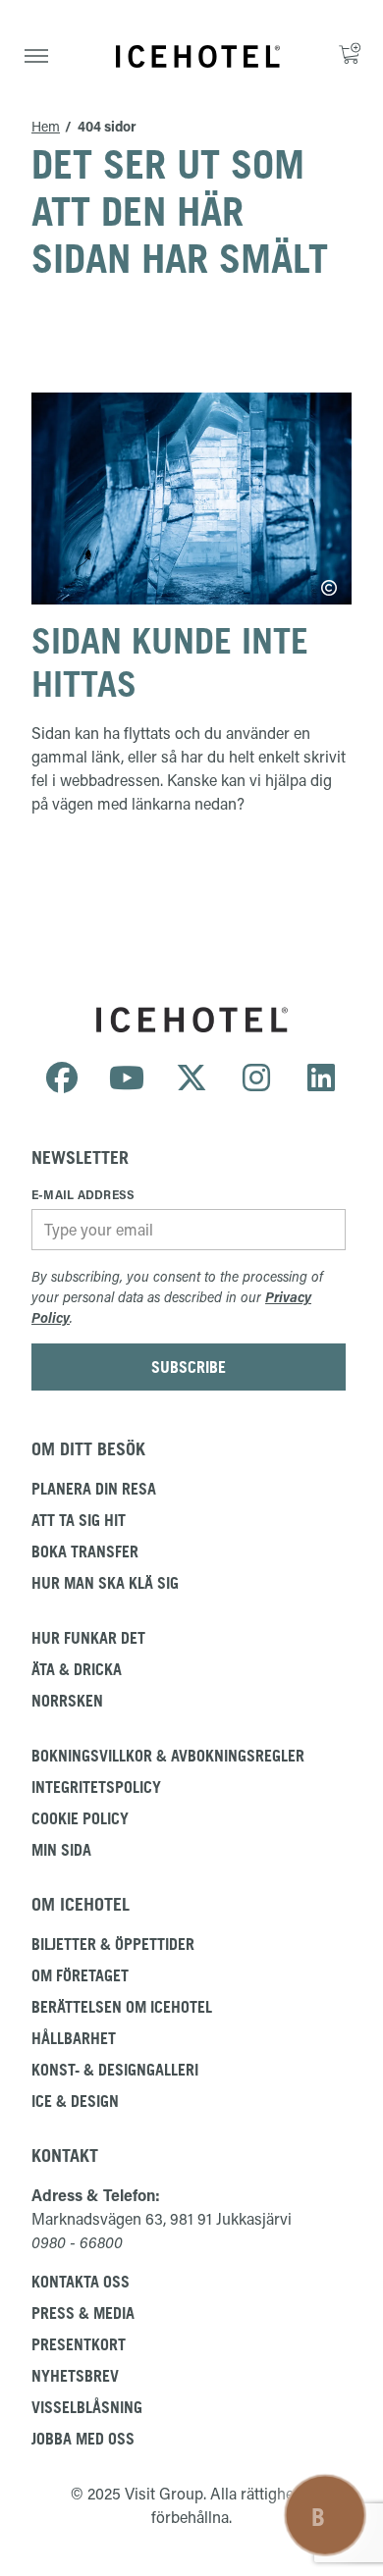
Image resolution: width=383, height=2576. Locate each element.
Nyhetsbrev (75, 2376)
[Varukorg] (353, 56)
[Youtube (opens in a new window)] (127, 1078)
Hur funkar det (88, 1638)
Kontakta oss (81, 2282)
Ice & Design (75, 2101)
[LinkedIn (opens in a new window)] (321, 1078)
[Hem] (198, 56)
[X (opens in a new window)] (191, 1078)
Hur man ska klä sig (105, 1583)
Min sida (61, 1850)
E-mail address (83, 1194)
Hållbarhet (74, 2038)
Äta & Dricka (77, 1669)
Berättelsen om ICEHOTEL (122, 2007)
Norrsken (67, 1701)
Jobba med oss (83, 2439)
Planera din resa (94, 1489)
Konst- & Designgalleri (115, 2070)
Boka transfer (85, 1551)
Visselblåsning (87, 2407)
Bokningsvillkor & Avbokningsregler (168, 1756)
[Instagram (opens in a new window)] (256, 1078)
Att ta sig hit (79, 1520)
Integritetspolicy (96, 1787)
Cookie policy (80, 1818)
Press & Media (83, 2313)
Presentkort (79, 2344)
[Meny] (36, 56)
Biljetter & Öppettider (113, 1944)
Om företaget (80, 1975)
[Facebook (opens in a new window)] (62, 1078)
